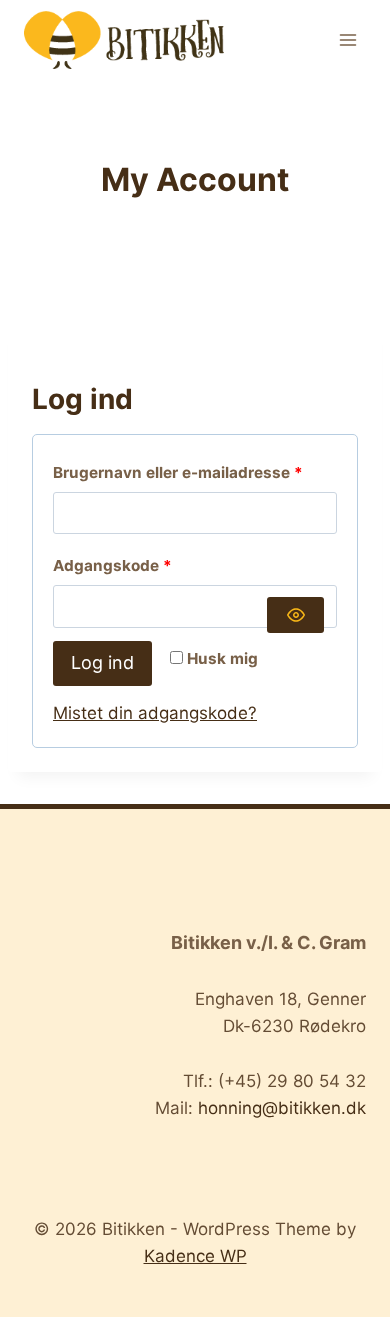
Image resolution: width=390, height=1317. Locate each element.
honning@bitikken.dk (282, 1108)
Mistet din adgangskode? (155, 713)
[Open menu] (347, 39)
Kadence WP (195, 1256)
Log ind (102, 662)
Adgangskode (148, 565)
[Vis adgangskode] (296, 615)
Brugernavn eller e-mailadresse (195, 472)
